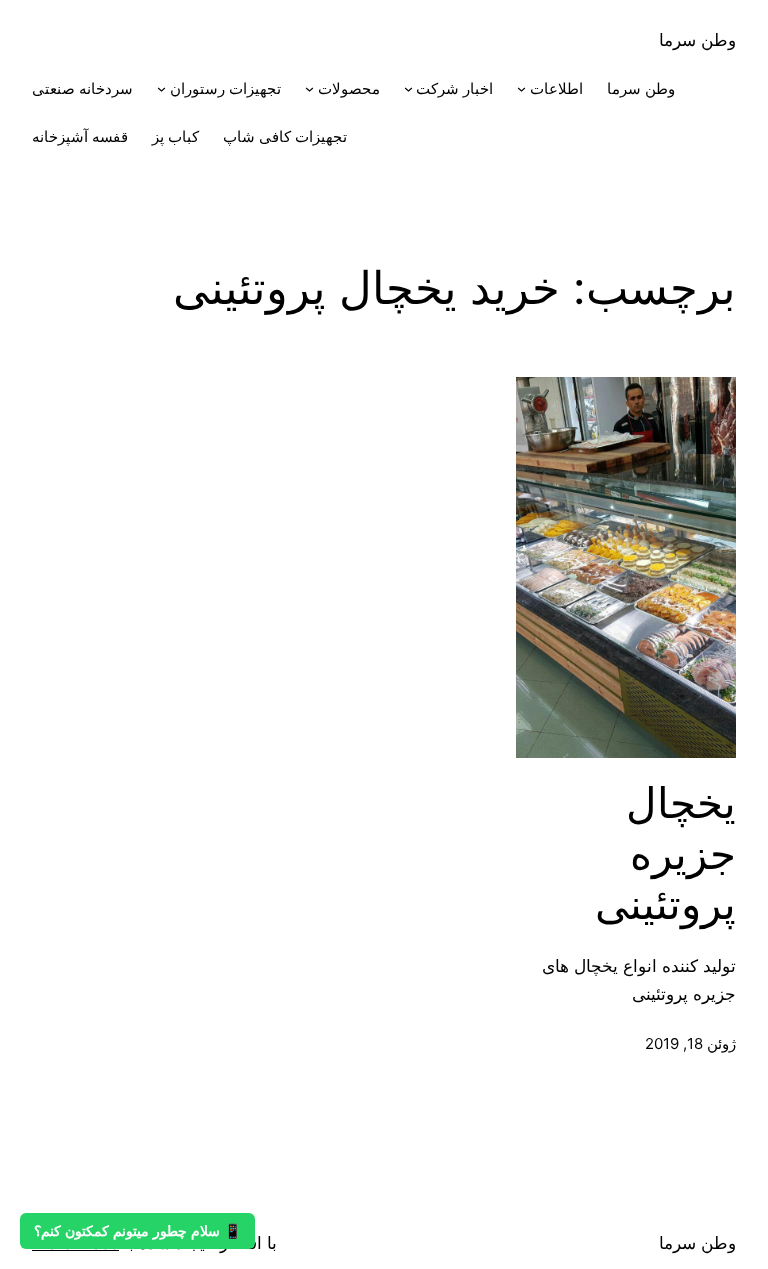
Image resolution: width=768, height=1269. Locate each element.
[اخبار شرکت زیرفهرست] (408, 88)
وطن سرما (697, 40)
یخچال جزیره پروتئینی (665, 853)
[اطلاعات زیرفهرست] (521, 88)
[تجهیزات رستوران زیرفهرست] (161, 88)
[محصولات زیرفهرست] (309, 88)
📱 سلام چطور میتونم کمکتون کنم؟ (137, 1231)
